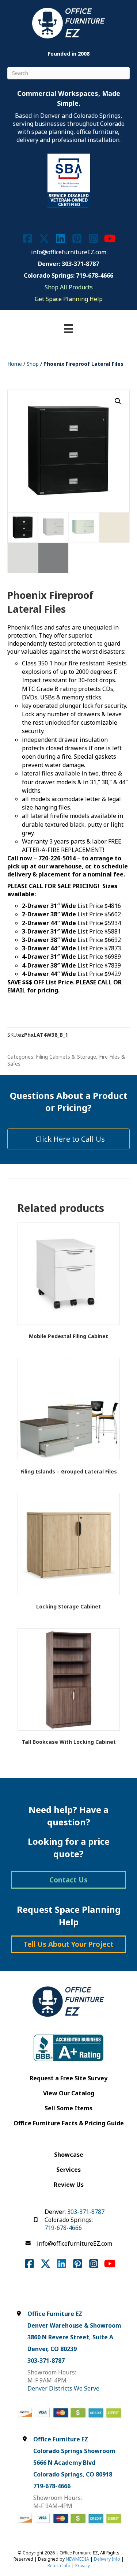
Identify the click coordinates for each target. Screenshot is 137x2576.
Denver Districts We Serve (63, 2388)
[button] (118, 401)
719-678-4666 (63, 2228)
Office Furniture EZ (55, 2314)
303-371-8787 (86, 2212)
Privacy (83, 2566)
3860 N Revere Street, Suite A (70, 2337)
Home (15, 364)
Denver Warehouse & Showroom (74, 2325)
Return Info (59, 2566)
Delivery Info (107, 2559)
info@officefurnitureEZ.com (69, 252)
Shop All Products (69, 287)
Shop (33, 364)
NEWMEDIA (77, 2559)
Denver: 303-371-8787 (68, 264)
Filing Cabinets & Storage (66, 1057)
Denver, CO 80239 (52, 2349)
